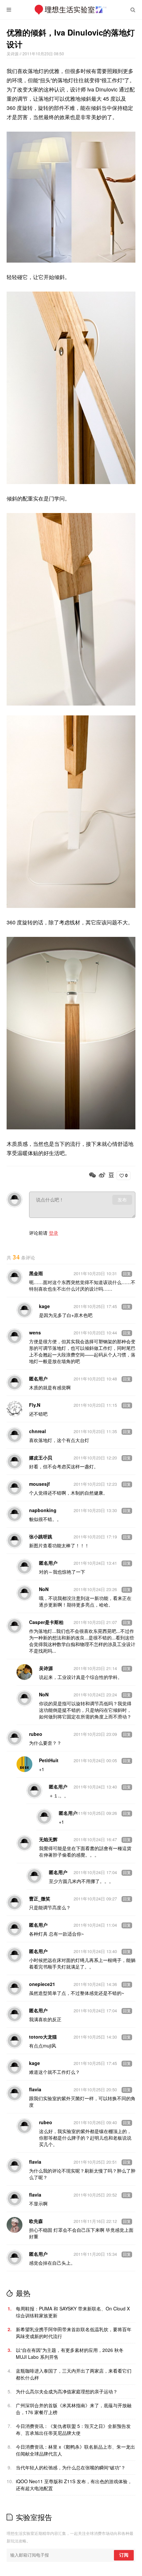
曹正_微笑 (40, 1898)
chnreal (37, 1431)
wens (35, 1332)
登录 (53, 1233)
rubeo (36, 1734)
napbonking (43, 1510)
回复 (127, 1274)
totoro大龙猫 (43, 2037)
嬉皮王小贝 (41, 1457)
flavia (35, 2089)
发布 (122, 1200)
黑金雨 (36, 1273)
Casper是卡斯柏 (46, 1622)
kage (44, 1306)
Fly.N (35, 1405)
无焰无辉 (48, 1839)
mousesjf (39, 1484)
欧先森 (36, 2221)
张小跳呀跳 (41, 1536)
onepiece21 (42, 1984)
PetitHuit (49, 1760)
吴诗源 (13, 53)
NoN (44, 1589)
